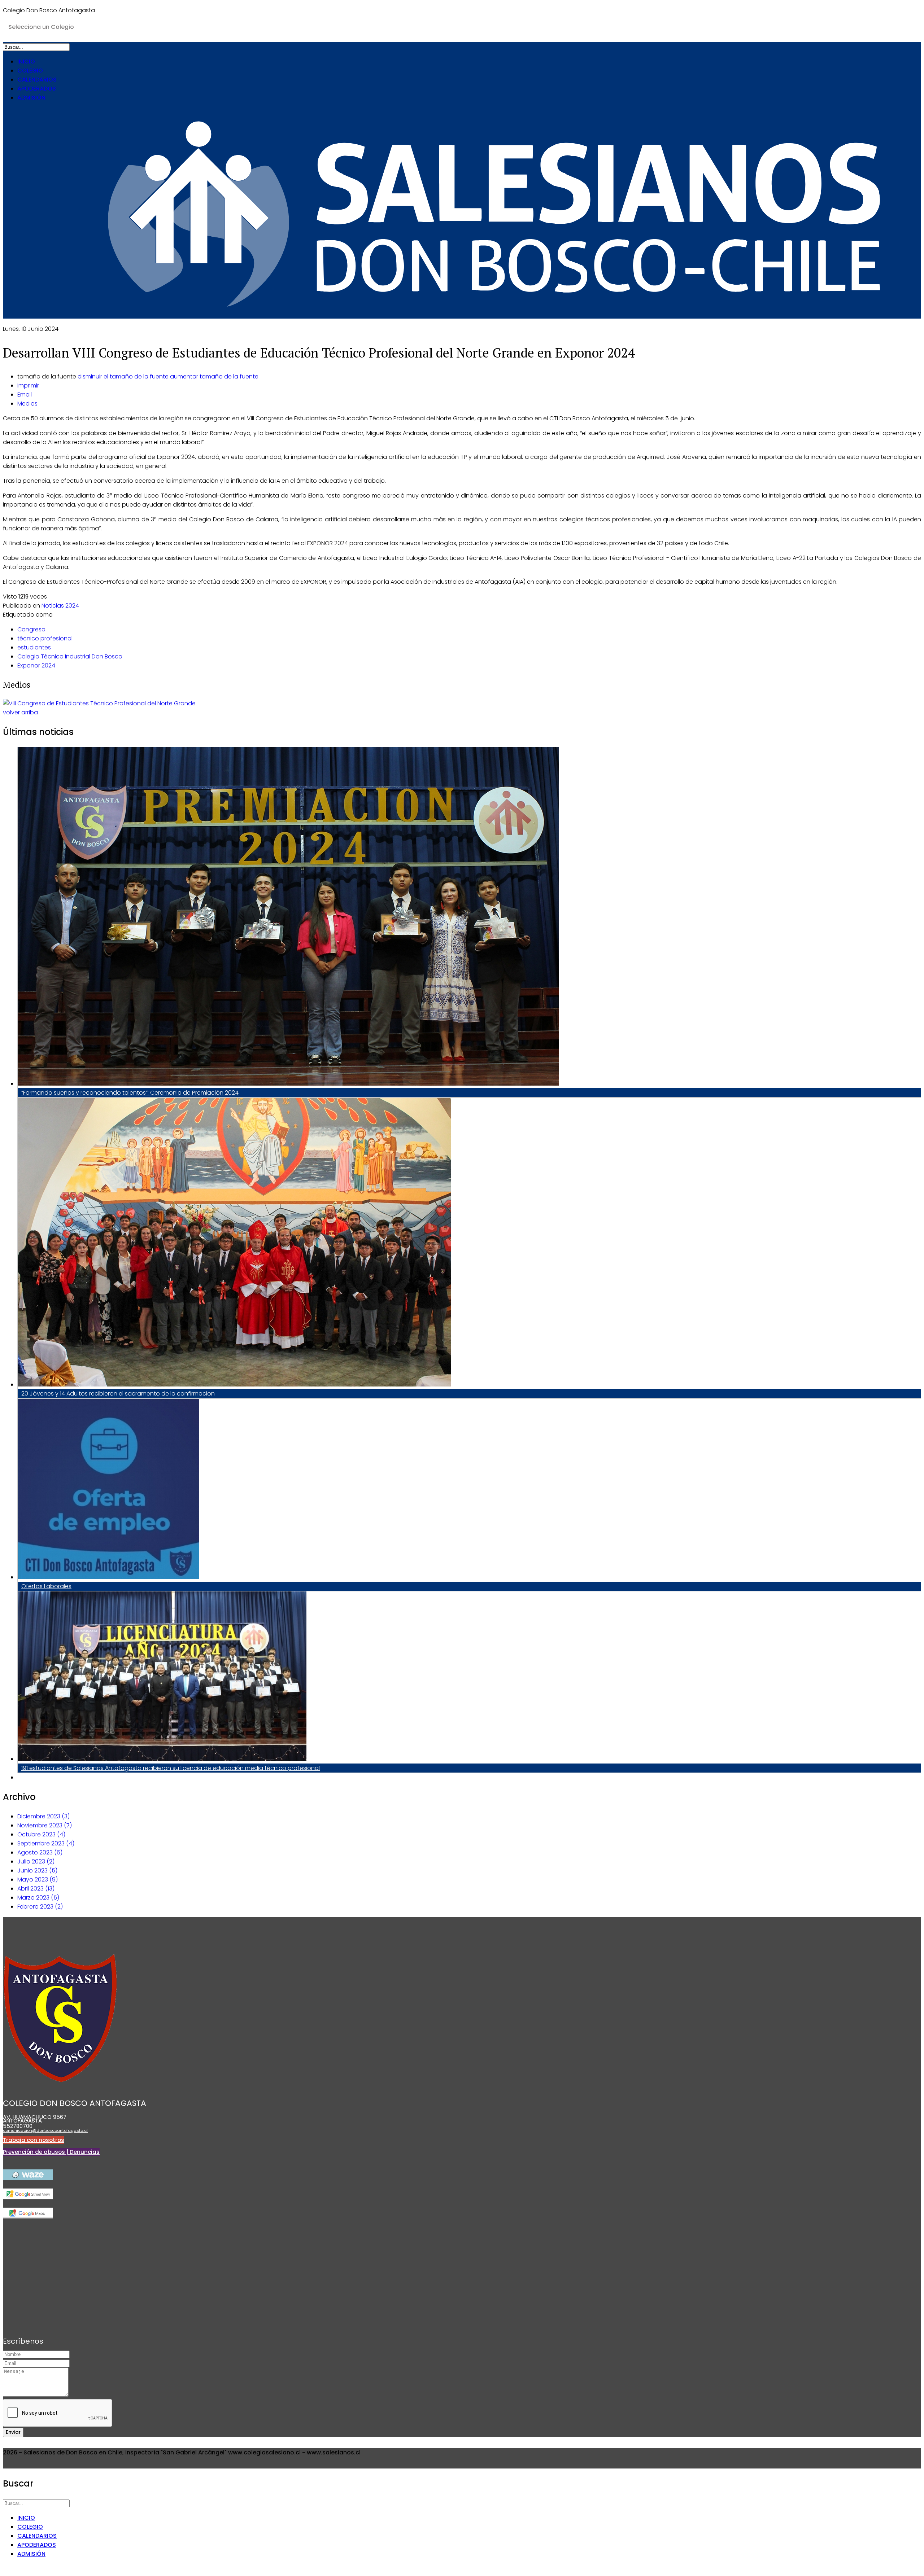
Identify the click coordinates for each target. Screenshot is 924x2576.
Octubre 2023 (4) (41, 1834)
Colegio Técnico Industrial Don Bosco (70, 656)
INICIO (26, 62)
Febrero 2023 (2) (40, 1907)
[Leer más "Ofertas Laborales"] (108, 1577)
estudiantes (34, 647)
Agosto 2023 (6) (40, 1852)
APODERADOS (37, 89)
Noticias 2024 (60, 606)
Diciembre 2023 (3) (43, 1816)
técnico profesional (45, 638)
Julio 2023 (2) (36, 1861)
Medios (27, 404)
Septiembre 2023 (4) (46, 1843)
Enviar (13, 2432)
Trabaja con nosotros (34, 2140)
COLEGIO (30, 71)
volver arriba (20, 712)
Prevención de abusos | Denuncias (51, 2152)
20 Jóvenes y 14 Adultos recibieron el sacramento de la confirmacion (118, 1394)
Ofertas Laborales (46, 1586)
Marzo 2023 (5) (38, 1898)
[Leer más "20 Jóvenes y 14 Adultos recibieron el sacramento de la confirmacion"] (234, 1385)
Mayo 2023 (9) (38, 1880)
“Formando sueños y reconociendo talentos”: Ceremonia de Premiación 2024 (130, 1093)
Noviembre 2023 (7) (45, 1825)
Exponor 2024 (36, 665)
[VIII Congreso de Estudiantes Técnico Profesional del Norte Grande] (99, 703)
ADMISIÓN (31, 98)
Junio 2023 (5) (37, 1870)
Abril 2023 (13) (36, 1889)
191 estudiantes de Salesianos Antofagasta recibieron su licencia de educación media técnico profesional (171, 1768)
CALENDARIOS (37, 80)
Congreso (31, 629)
